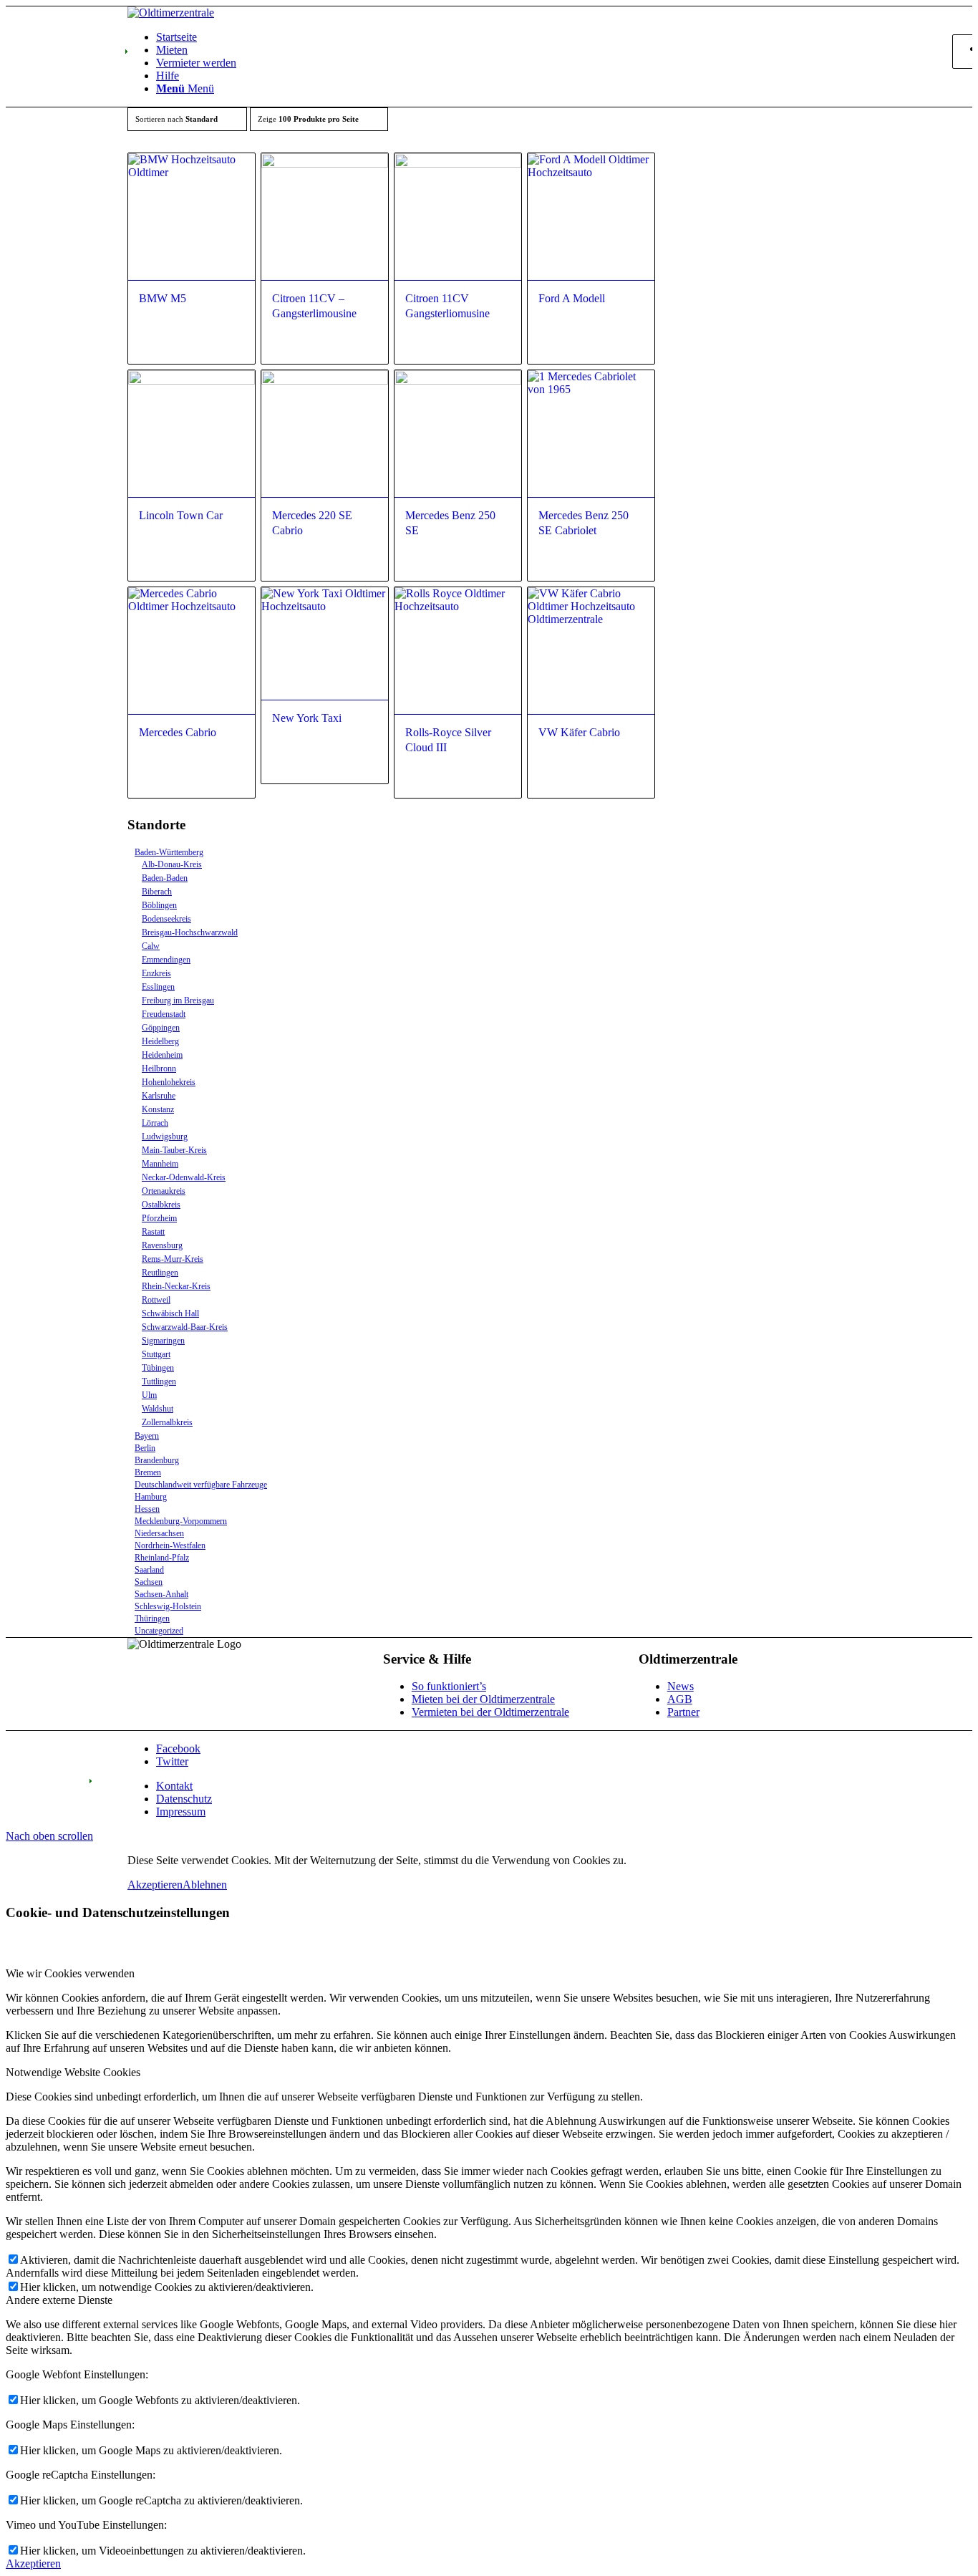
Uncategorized (159, 1631)
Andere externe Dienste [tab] (59, 2300)
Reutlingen (160, 1273)
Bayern (147, 1436)
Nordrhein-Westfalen (170, 1545)
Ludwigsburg (165, 1137)
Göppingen (161, 1028)
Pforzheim (159, 1218)
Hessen (147, 1509)
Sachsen (149, 1582)
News (681, 1686)
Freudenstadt (164, 1014)
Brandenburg (157, 1460)
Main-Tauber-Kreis (174, 1150)
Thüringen (152, 1619)
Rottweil (156, 1300)
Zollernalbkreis (167, 1422)
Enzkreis (156, 973)
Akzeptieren (155, 1885)
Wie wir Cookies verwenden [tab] (70, 1973)
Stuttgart (156, 1354)
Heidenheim (162, 1055)
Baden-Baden (165, 878)
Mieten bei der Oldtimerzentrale (483, 1699)
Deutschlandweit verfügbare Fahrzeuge (201, 1485)
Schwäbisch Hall (170, 1313)
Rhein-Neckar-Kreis (176, 1286)
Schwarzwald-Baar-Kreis (185, 1327)
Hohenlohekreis (169, 1082)
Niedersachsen (159, 1533)
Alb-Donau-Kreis (172, 864)
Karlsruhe (159, 1096)
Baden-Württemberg (169, 852)
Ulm (149, 1395)
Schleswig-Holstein (168, 1606)
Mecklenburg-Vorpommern (181, 1521)
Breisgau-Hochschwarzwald (190, 932)
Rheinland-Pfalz (162, 1558)
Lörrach (155, 1123)
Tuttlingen (159, 1381)
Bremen (148, 1472)
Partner (683, 1712)
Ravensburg (162, 1245)
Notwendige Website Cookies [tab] (73, 2072)
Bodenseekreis (166, 919)
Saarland (149, 1570)
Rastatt (153, 1232)
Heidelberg (160, 1041)
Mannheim (160, 1164)
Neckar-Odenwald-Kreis (184, 1177)
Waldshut (158, 1409)
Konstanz (158, 1109)
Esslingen (158, 987)
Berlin (145, 1448)
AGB (680, 1699)
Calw (151, 946)
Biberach (157, 892)
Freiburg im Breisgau (178, 1000)
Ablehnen (205, 1885)
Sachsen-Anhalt (161, 1594)
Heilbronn (159, 1068)
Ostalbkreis (161, 1205)
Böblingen (159, 905)
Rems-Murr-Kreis (173, 1259)
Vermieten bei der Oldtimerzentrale (490, 1712)
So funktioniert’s (449, 1686)
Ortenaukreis (164, 1191)
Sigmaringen (163, 1341)
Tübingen (158, 1368)
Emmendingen (166, 960)
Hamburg (151, 1497)
